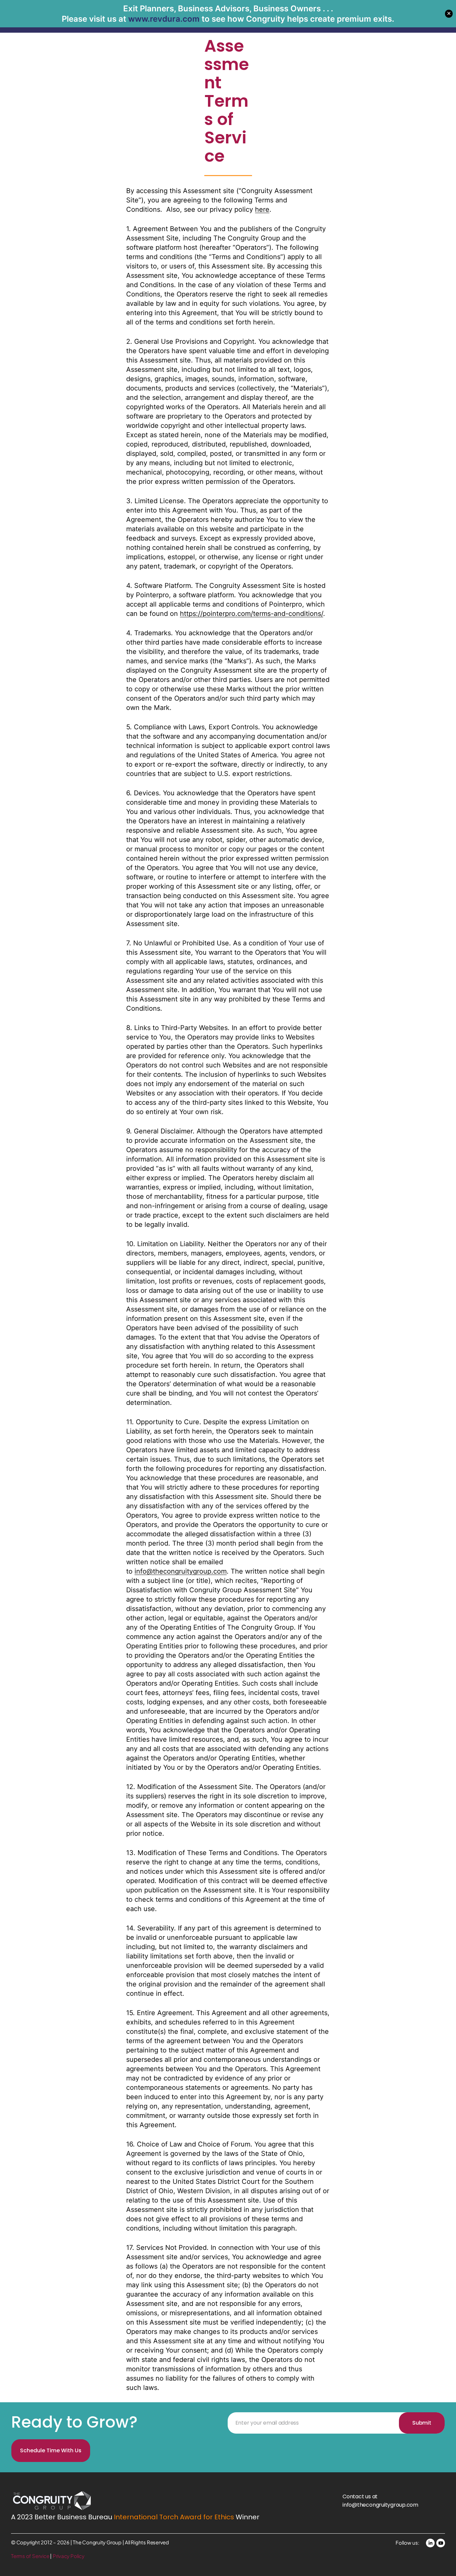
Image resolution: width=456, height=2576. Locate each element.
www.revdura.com (164, 19)
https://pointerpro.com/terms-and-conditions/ (252, 614)
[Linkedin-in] (430, 2543)
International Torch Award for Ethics (174, 2517)
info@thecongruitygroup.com (181, 1571)
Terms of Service (31, 2556)
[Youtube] (441, 2543)
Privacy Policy (69, 2556)
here (262, 209)
